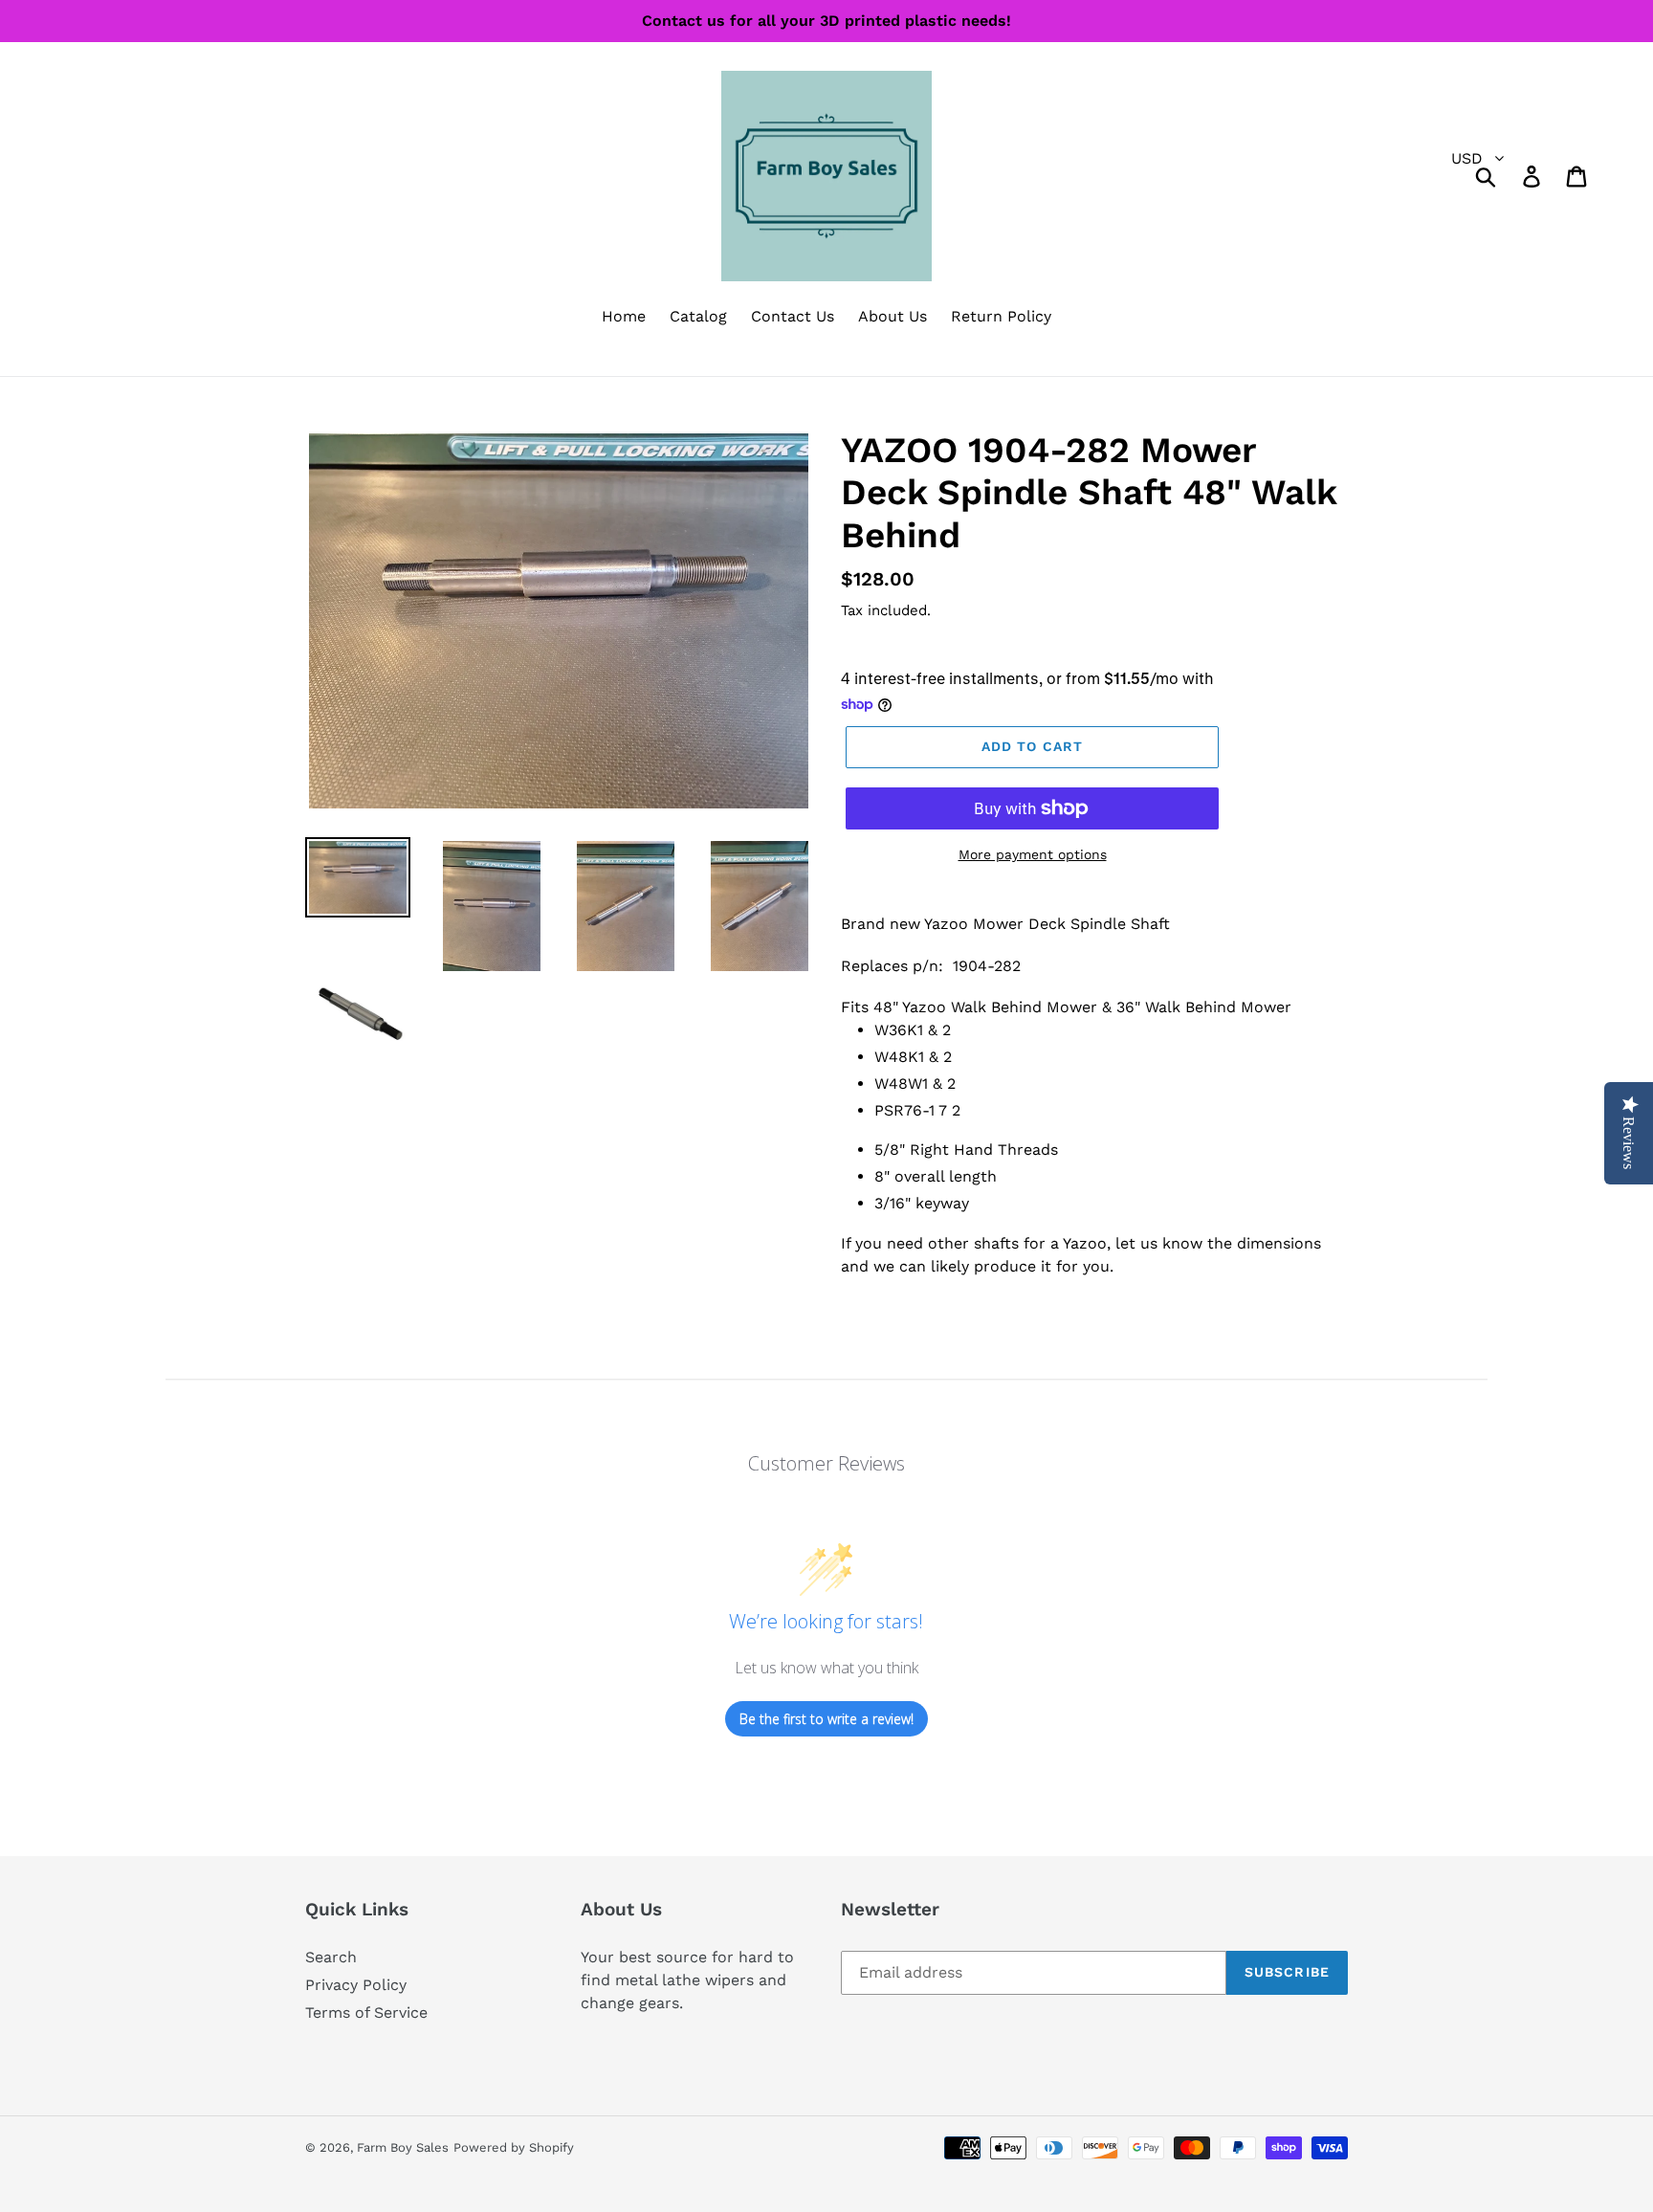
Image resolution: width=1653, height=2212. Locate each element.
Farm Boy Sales (403, 2147)
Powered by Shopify (514, 2147)
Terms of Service (366, 2013)
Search (331, 1957)
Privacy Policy (356, 1985)
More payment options (1033, 854)
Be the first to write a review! (826, 1719)
